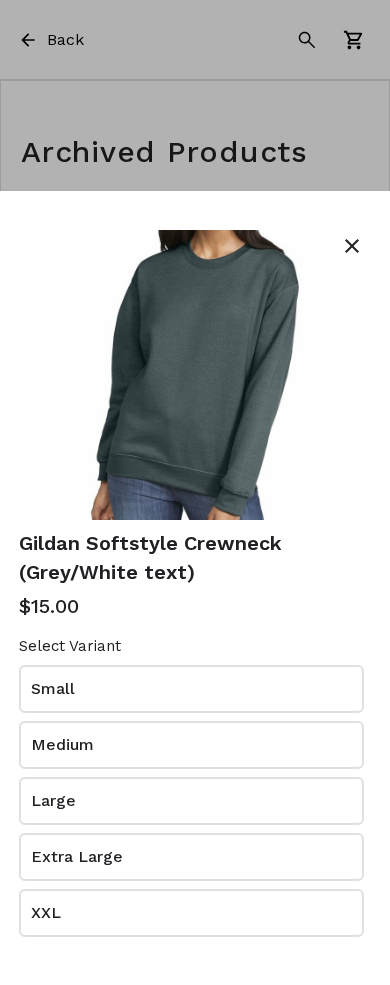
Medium (62, 744)
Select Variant (70, 646)
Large (53, 800)
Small (53, 688)
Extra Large (77, 856)
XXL (46, 912)
